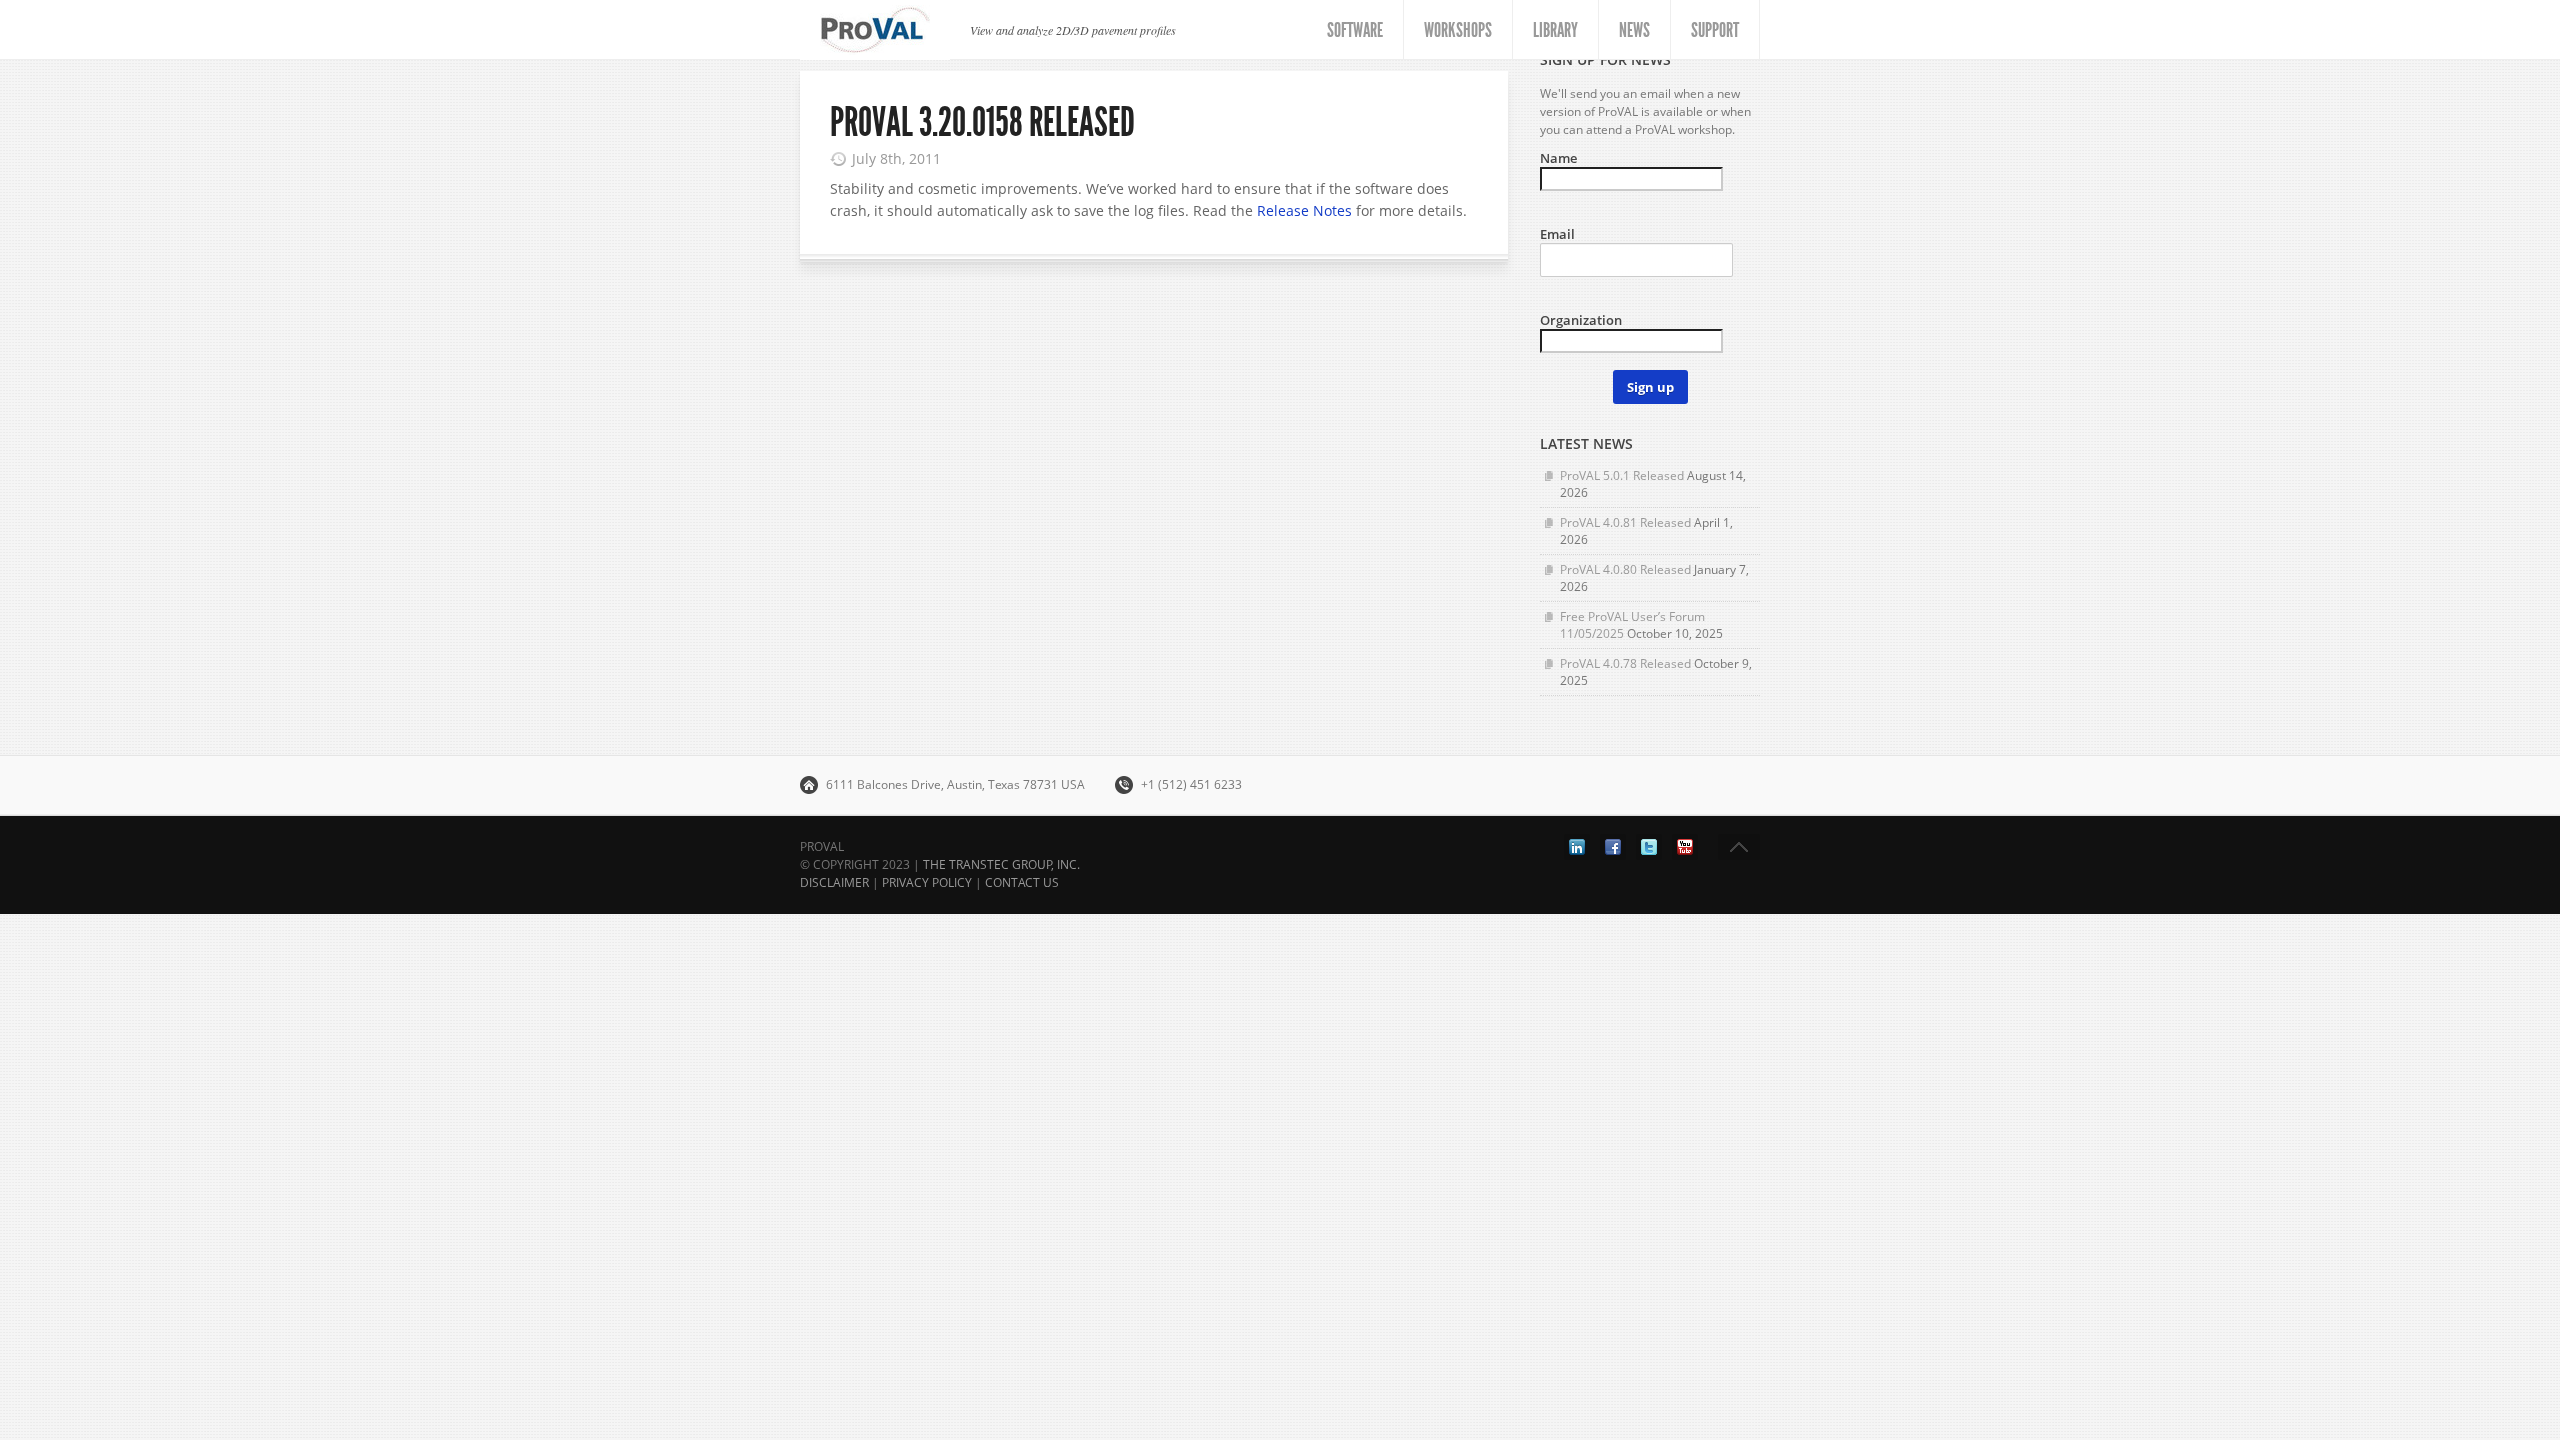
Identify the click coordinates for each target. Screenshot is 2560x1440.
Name (1558, 158)
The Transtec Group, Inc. (1001, 864)
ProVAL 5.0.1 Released (1622, 475)
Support (1715, 30)
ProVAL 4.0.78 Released (1625, 663)
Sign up (1650, 387)
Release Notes (1304, 210)
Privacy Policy (927, 882)
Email (1557, 234)
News (1634, 30)
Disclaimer (834, 882)
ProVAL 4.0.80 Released (1625, 569)
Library (1555, 30)
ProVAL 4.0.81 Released (1625, 522)
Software (1355, 30)
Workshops (1458, 30)
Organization (1581, 320)
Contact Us (1022, 882)
